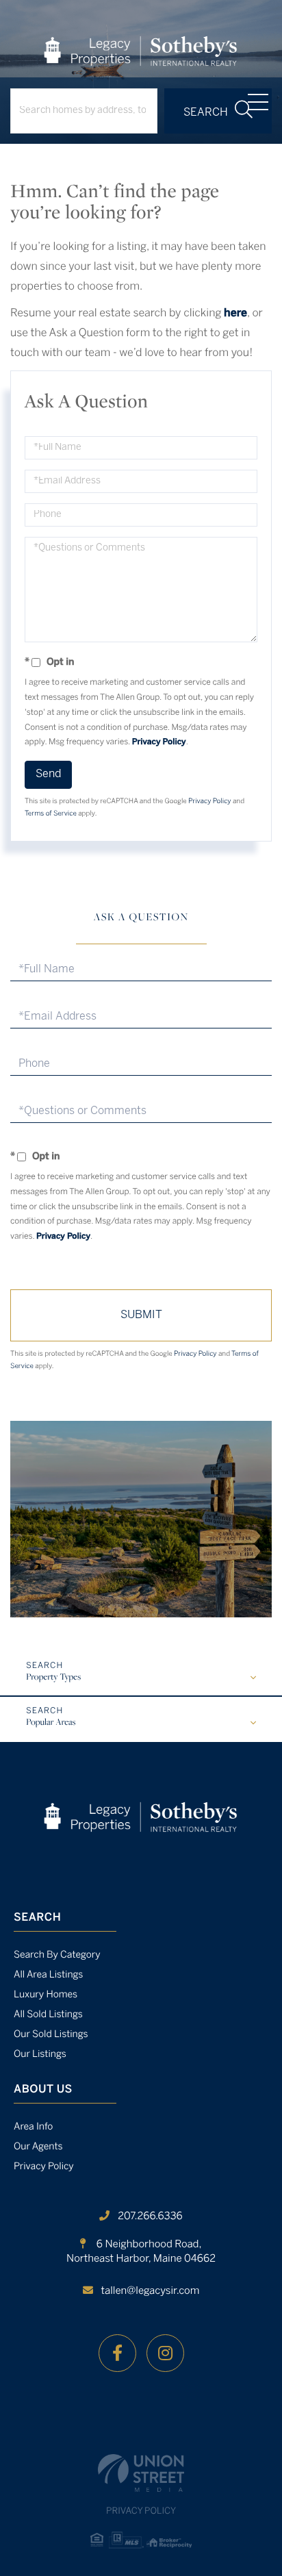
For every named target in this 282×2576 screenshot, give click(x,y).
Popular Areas (51, 1723)
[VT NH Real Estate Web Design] (141, 2473)
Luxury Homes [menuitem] (46, 1995)
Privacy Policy (159, 743)
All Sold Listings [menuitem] (48, 2015)
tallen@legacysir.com (151, 2291)
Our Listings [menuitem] (40, 2055)
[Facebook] (117, 2353)
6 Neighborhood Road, (141, 2252)
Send (48, 774)
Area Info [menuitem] (33, 2127)
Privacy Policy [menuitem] (44, 2167)
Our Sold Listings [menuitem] (51, 2035)
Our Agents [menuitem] (38, 2147)
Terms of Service (51, 814)
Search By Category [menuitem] (57, 1955)
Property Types (53, 1678)
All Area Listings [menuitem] (48, 1975)
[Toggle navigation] (258, 102)
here (235, 314)
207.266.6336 (150, 2217)
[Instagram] (165, 2353)
